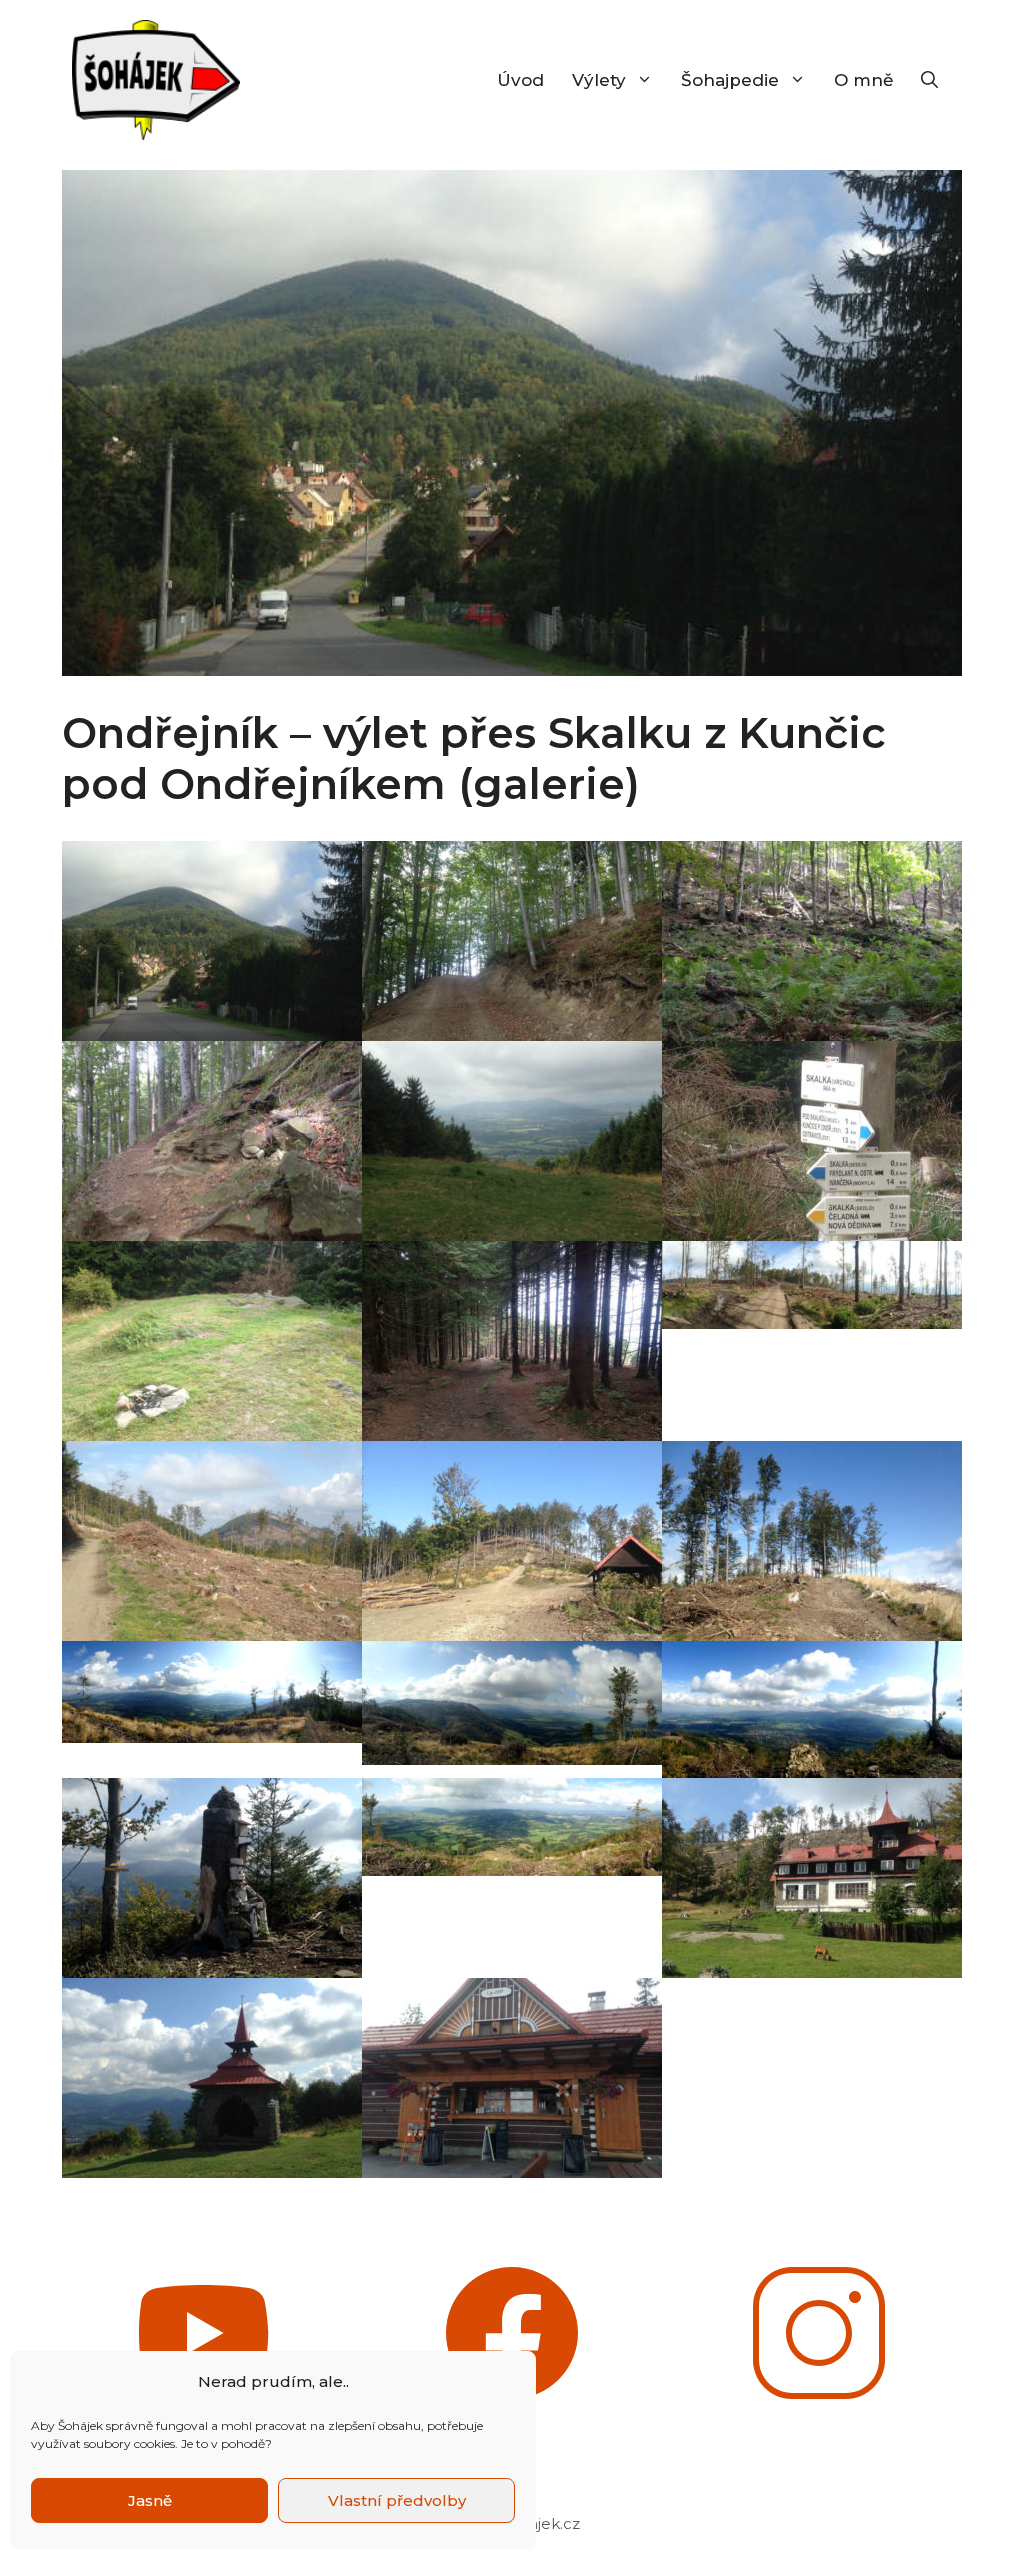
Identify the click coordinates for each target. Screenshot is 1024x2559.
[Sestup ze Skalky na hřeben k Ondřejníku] (512, 1341)
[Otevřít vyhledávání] (929, 80)
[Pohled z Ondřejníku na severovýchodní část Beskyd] (812, 1709)
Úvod (520, 80)
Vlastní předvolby (397, 2500)
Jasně (150, 2500)
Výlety (599, 80)
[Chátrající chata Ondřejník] (812, 1878)
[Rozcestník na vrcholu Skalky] (812, 1141)
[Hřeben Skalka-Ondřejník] (812, 1285)
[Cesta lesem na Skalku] (512, 941)
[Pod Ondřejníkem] (812, 1541)
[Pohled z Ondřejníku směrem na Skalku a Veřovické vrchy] (512, 1703)
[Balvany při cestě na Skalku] (212, 1141)
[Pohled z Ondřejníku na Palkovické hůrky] (512, 1827)
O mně (863, 80)
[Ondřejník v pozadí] (212, 1541)
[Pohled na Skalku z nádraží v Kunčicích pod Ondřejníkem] (212, 941)
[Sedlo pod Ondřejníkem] (512, 1541)
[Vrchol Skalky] (212, 1341)
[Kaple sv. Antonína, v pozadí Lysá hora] (212, 2078)
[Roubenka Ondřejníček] (512, 2078)
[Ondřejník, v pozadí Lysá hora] (212, 1878)
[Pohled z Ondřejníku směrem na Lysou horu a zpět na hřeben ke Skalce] (212, 1692)
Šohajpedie (730, 80)
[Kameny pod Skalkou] (812, 941)
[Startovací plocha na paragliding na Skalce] (512, 1141)
